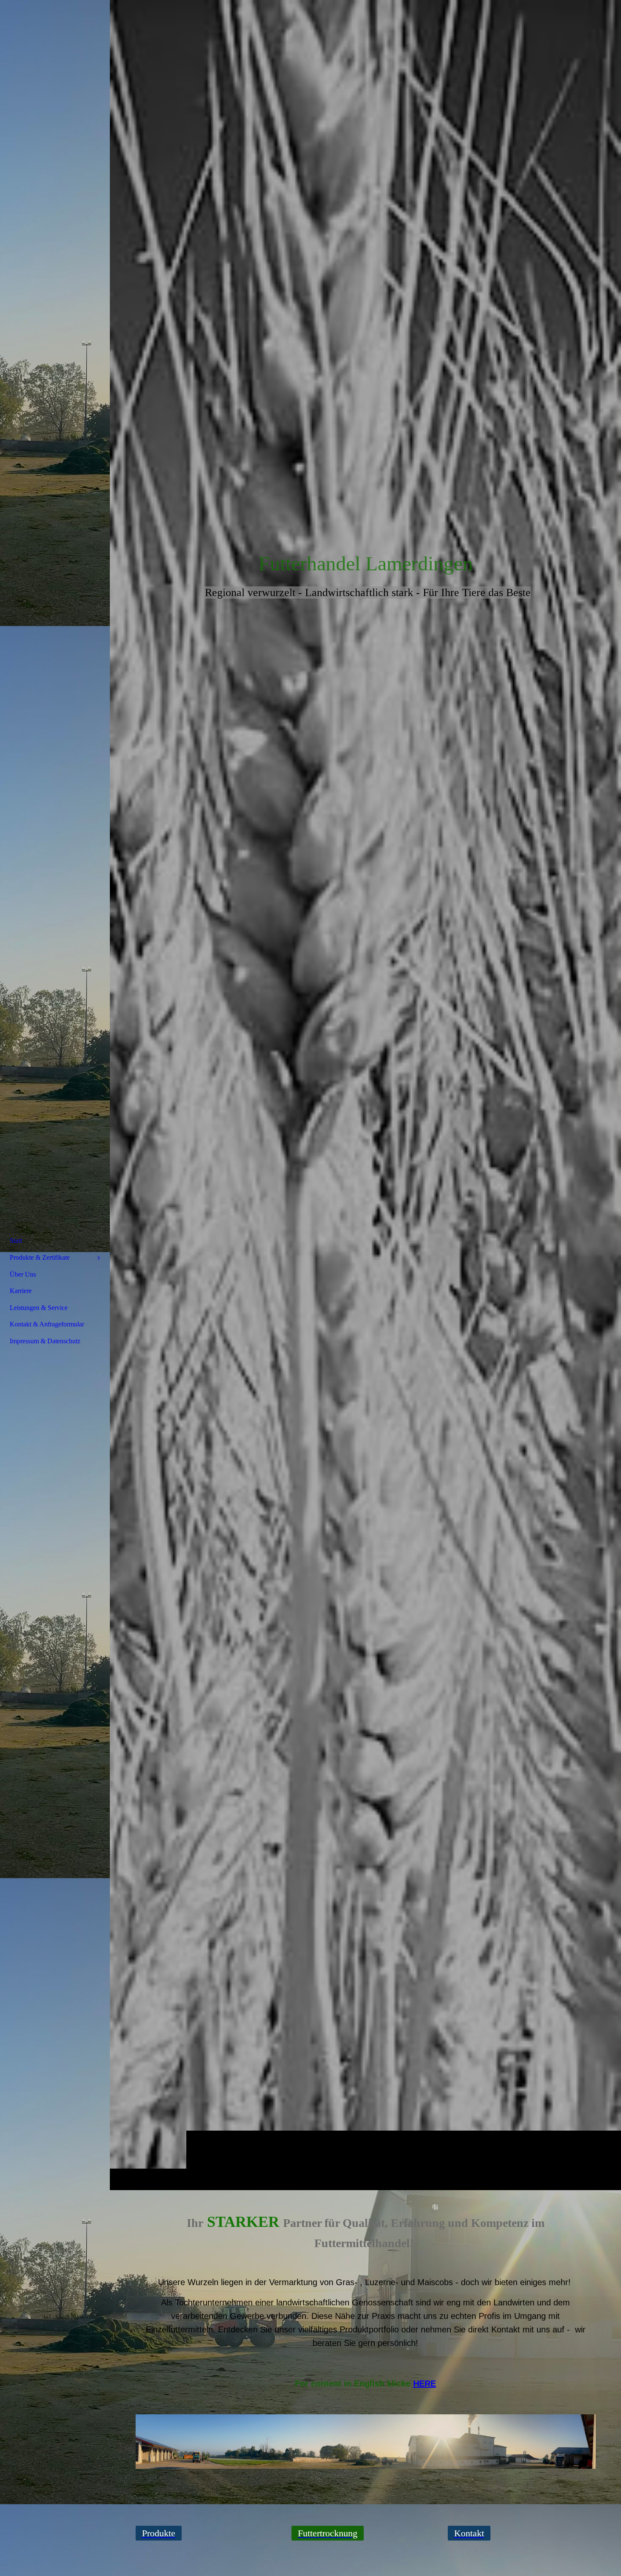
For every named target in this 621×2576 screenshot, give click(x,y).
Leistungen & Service (39, 1308)
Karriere (21, 1291)
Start (16, 1241)
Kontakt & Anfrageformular (47, 1324)
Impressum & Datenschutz (45, 1341)
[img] (365, 1095)
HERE (425, 2383)
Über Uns (23, 1274)
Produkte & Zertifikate (40, 1257)
